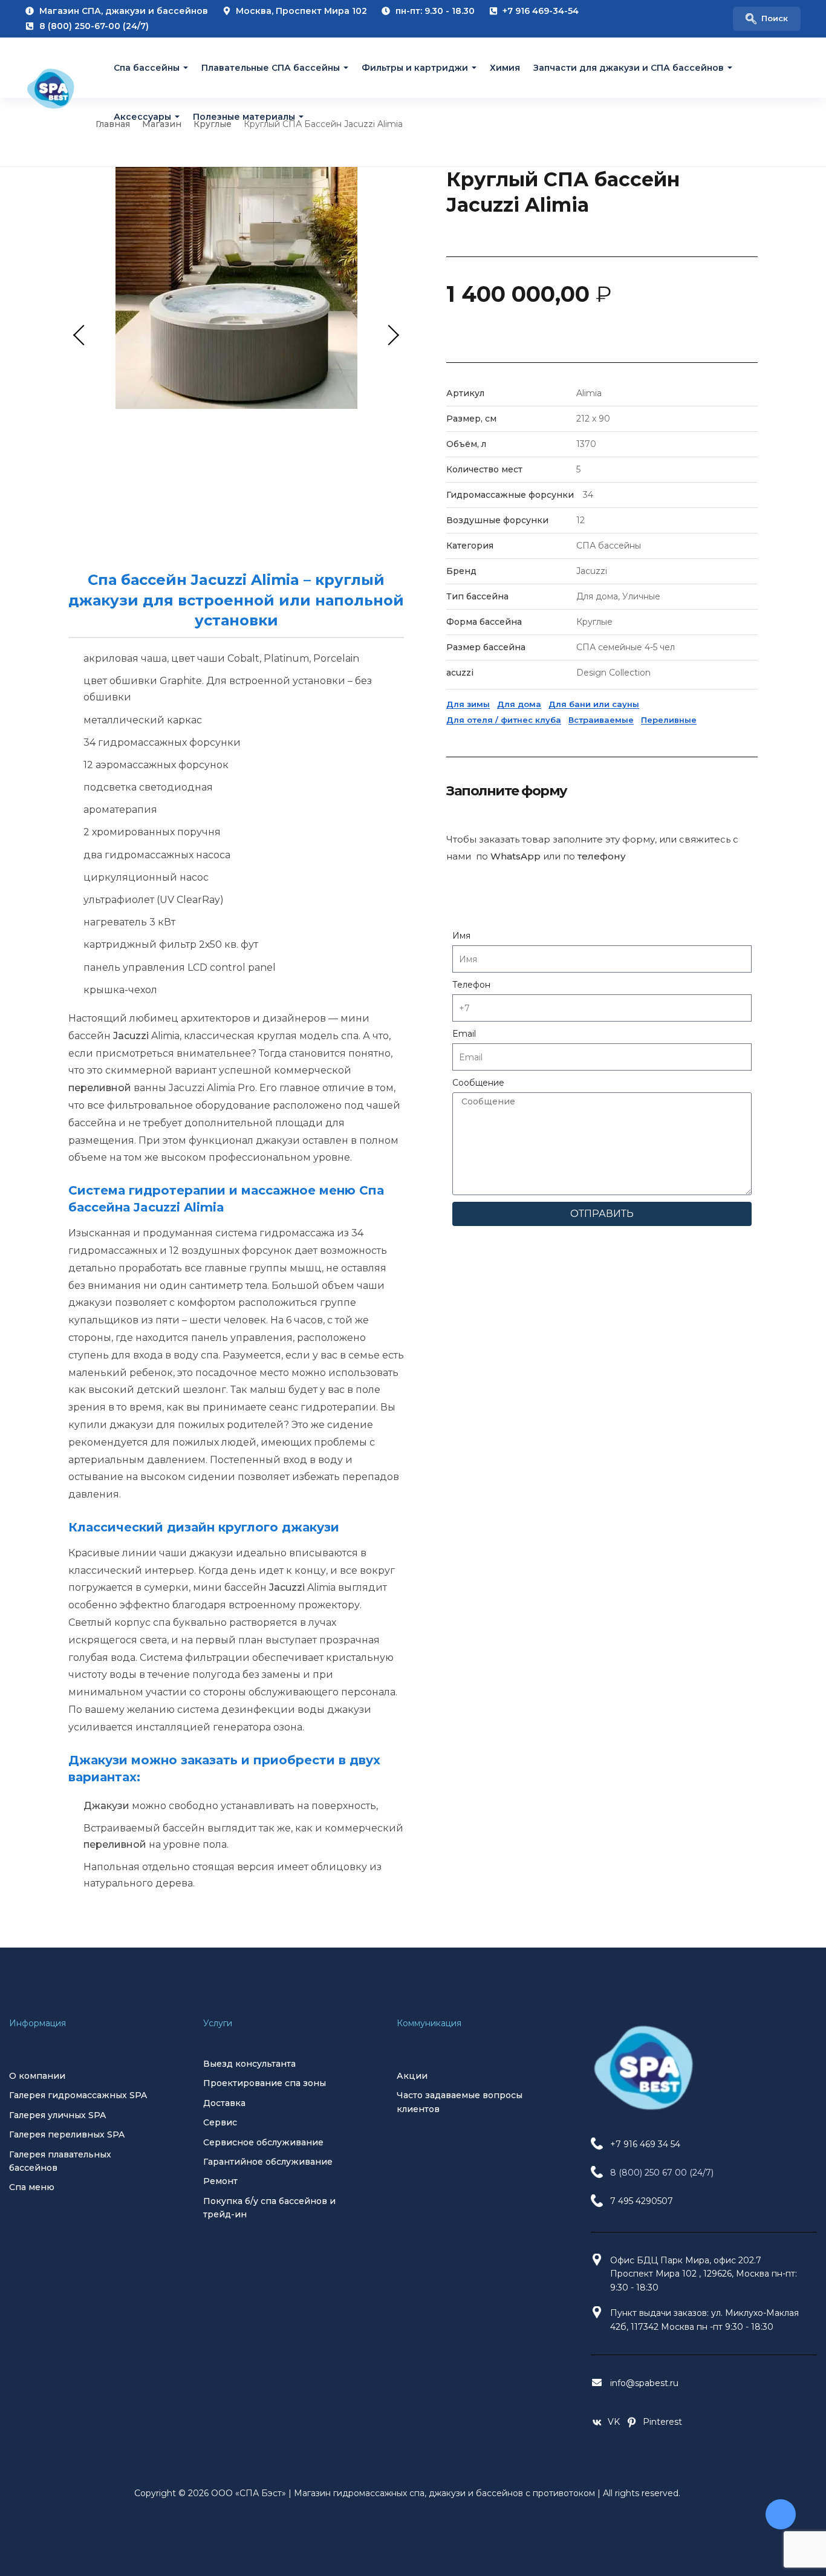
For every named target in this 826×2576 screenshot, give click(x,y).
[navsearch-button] (767, 19)
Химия (505, 68)
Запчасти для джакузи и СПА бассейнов (629, 68)
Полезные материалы (244, 116)
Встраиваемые (601, 720)
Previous (83, 335)
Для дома (519, 704)
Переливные (669, 720)
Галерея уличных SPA (57, 2115)
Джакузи (106, 1806)
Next (389, 335)
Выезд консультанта (249, 2064)
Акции (412, 2076)
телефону (602, 856)
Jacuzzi (131, 1036)
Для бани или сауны (594, 704)
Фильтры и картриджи (415, 68)
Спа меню (32, 2187)
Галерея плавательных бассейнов (60, 2161)
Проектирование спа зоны (265, 2083)
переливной (100, 1088)
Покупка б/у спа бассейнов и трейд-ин (269, 2208)
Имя (461, 936)
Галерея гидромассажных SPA (78, 2095)
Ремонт (220, 2181)
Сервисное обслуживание (263, 2142)
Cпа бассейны (147, 68)
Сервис (220, 2122)
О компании (37, 2076)
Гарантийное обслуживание (268, 2162)
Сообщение (478, 1083)
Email (464, 1034)
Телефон (471, 985)
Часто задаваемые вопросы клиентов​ (460, 2102)
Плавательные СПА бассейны (271, 68)
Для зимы (468, 704)
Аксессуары (142, 116)
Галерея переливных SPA (67, 2134)
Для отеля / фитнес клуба (504, 720)
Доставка (224, 2103)
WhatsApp (515, 856)
